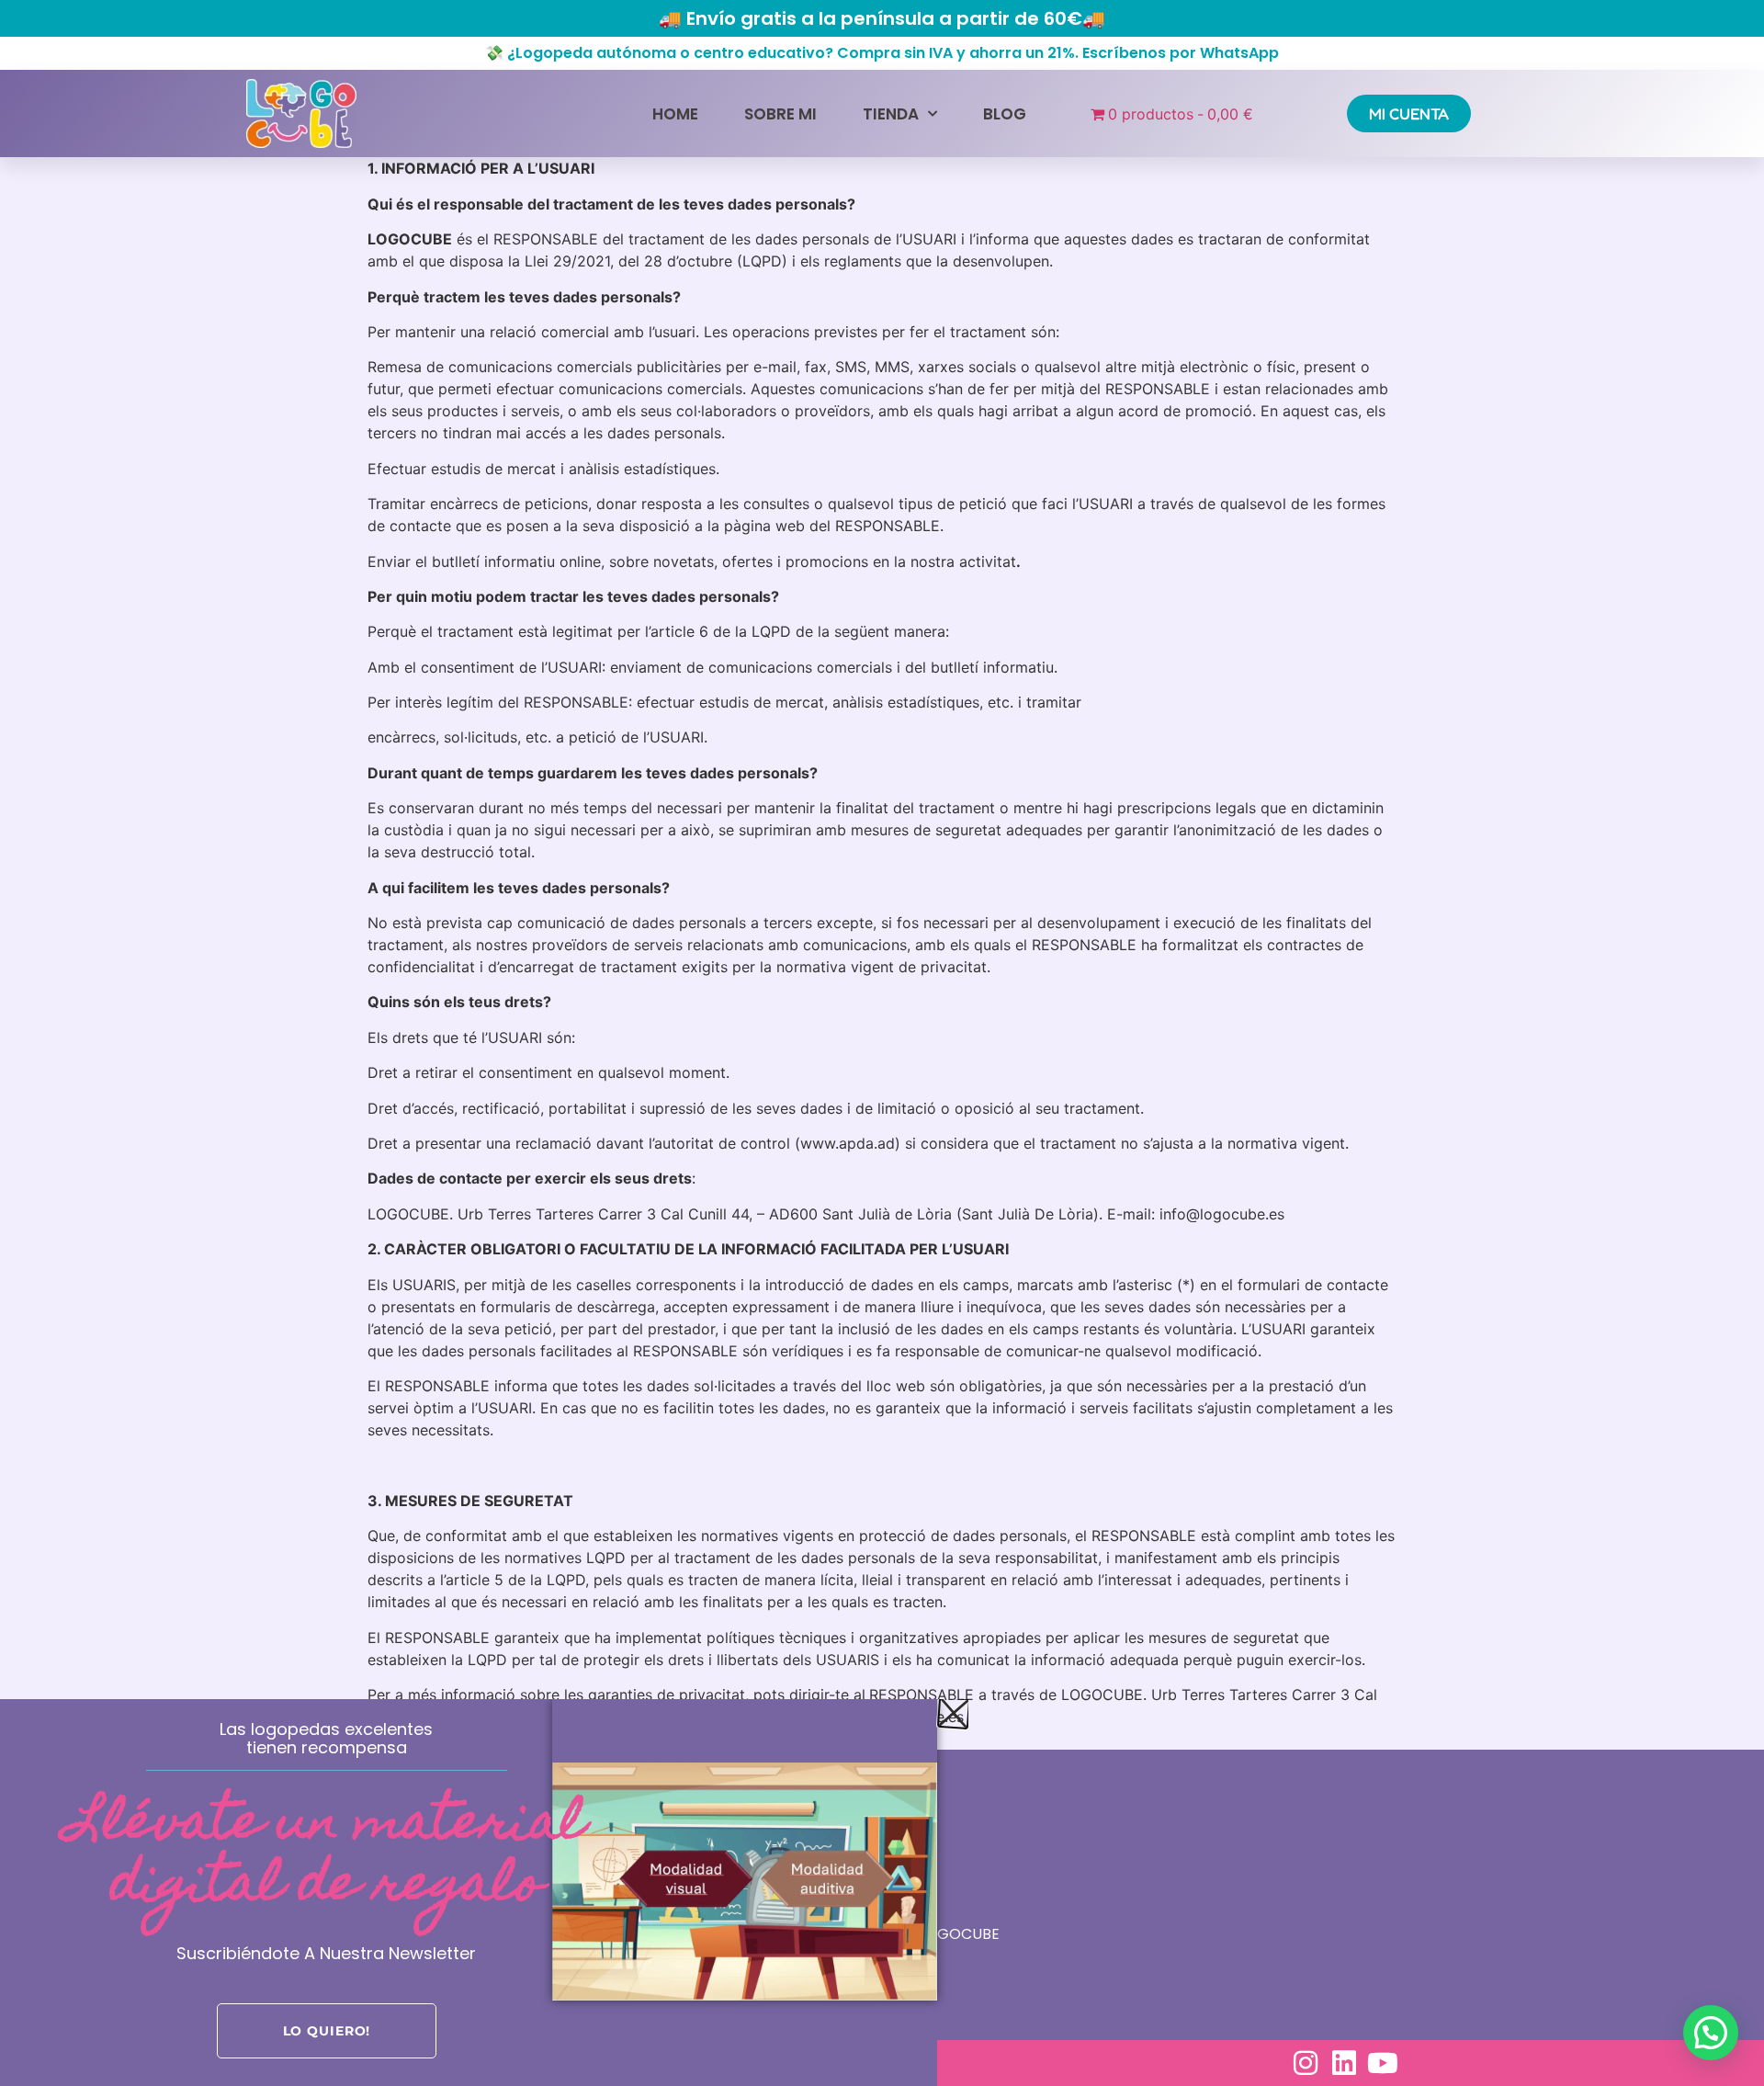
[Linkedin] (1344, 2063)
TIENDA (891, 114)
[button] (1711, 2033)
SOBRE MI (780, 114)
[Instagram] (1306, 2063)
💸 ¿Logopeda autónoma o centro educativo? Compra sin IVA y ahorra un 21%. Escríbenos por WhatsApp (882, 53)
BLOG (1005, 114)
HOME (675, 114)
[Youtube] (1383, 2063)
